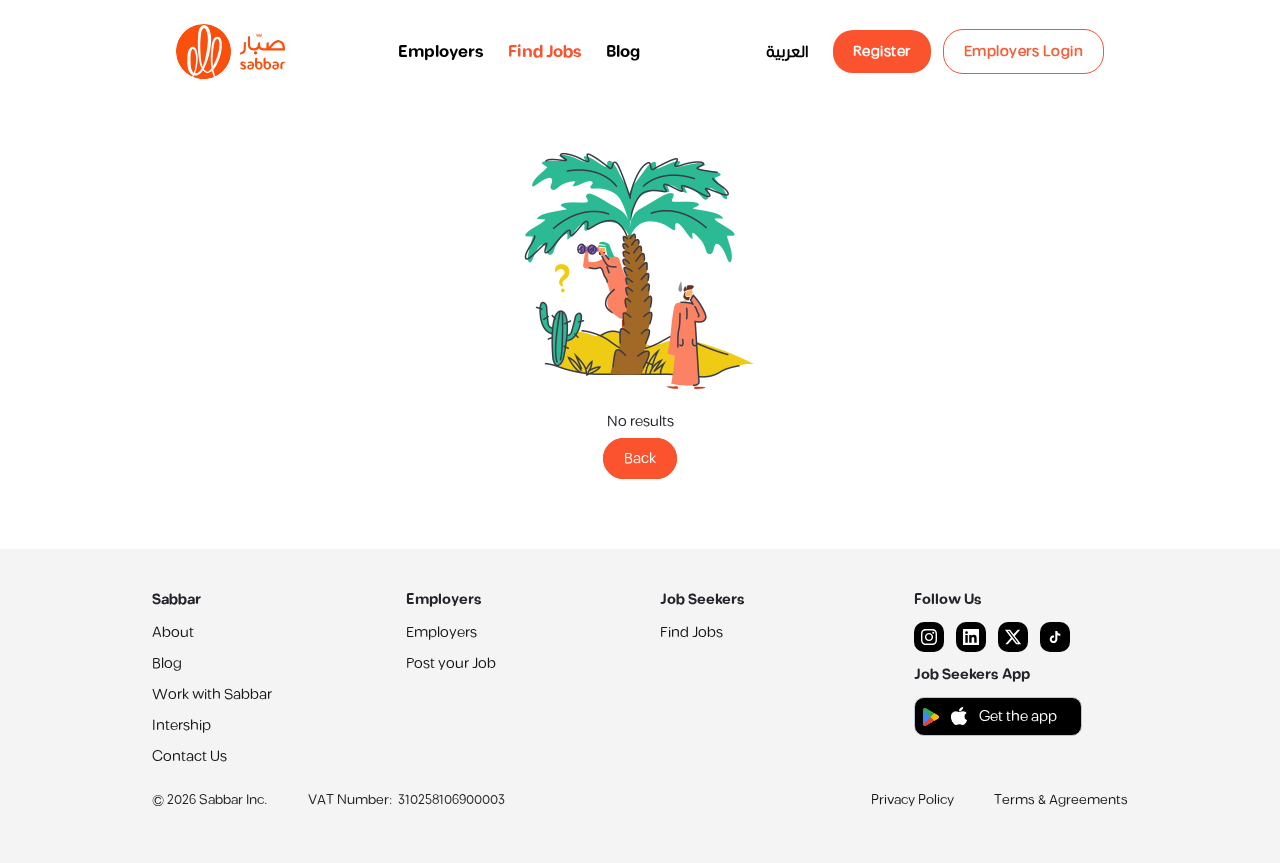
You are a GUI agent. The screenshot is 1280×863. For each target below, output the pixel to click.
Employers (441, 52)
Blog (623, 52)
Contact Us (189, 756)
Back (640, 458)
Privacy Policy (912, 800)
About (173, 632)
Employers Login (1024, 51)
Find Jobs (545, 52)
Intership (181, 725)
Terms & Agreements (1061, 800)
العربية (787, 52)
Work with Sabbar (212, 694)
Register (882, 51)
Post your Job (451, 663)
